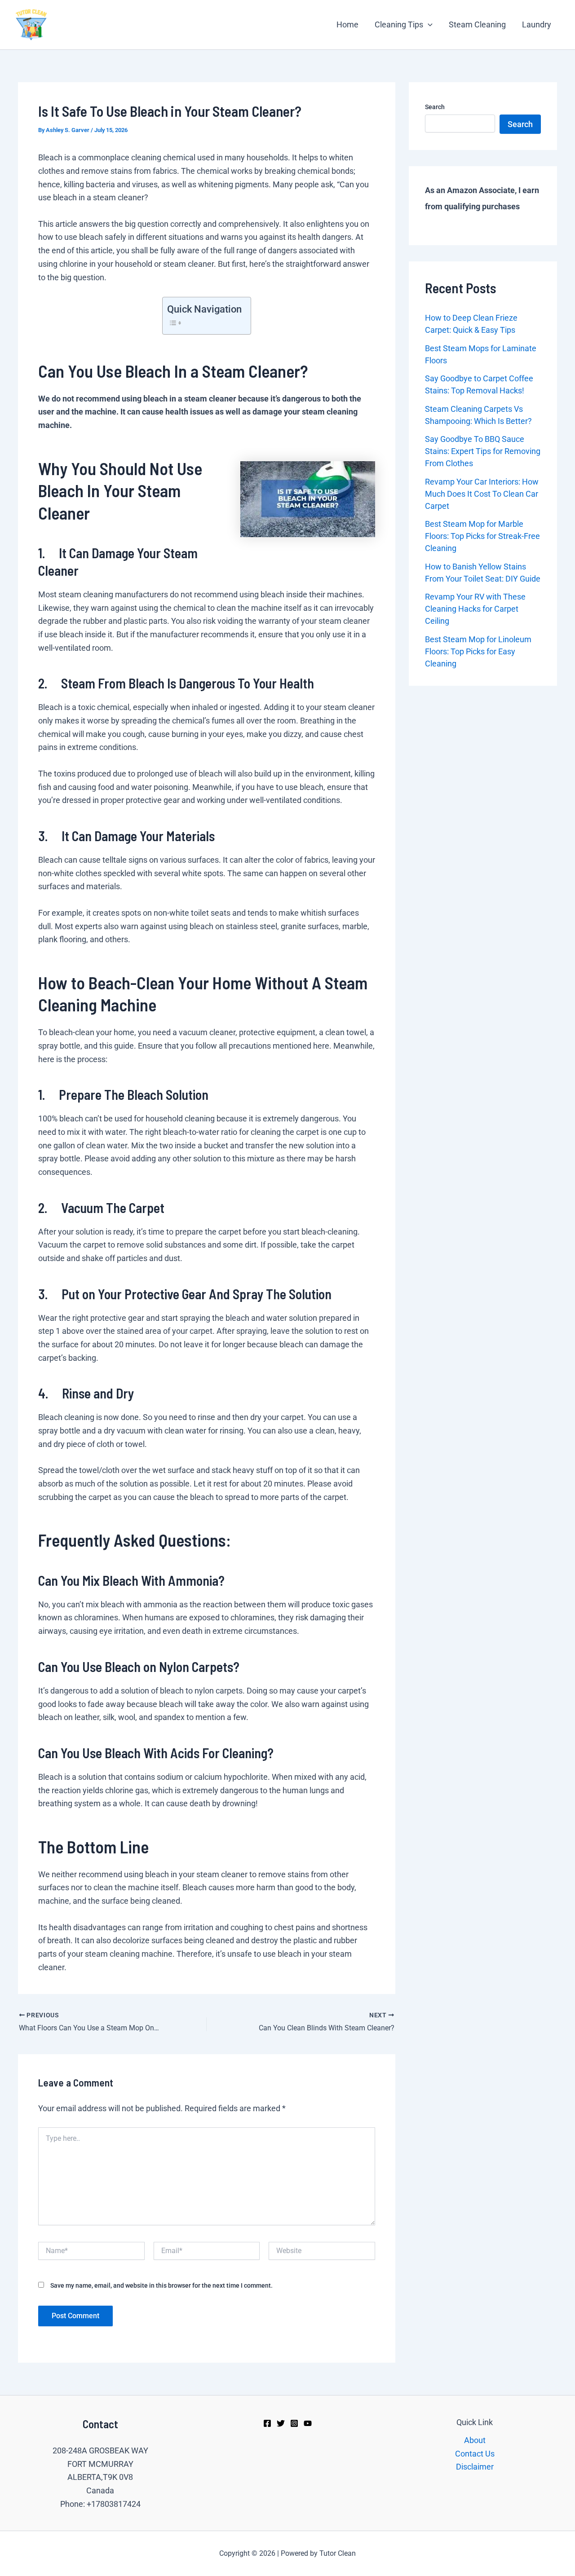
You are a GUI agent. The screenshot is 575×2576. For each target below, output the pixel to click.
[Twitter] (281, 2423)
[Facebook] (267, 2423)
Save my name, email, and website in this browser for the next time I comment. (161, 2285)
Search (435, 107)
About (475, 2440)
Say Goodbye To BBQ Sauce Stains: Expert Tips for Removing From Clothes (483, 451)
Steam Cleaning (477, 24)
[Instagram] (294, 2423)
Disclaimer (475, 2467)
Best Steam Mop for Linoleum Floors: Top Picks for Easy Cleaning (478, 651)
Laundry (537, 24)
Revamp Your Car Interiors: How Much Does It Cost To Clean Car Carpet (482, 494)
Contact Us (475, 2454)
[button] (428, 25)
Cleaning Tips (399, 24)
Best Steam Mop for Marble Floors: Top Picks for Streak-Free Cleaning (482, 536)
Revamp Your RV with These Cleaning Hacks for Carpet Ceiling (475, 609)
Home (347, 24)
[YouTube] (308, 2423)
